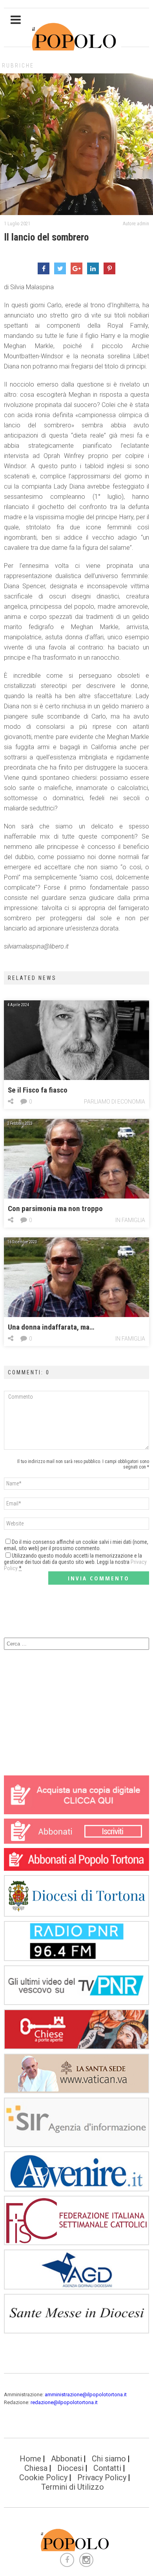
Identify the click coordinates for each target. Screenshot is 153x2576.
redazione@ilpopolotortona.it (64, 2402)
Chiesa (36, 2468)
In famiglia (130, 1220)
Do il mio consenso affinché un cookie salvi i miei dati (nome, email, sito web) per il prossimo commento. (76, 1545)
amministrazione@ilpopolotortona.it (86, 2394)
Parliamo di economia (115, 1102)
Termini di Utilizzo (73, 2487)
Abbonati (66, 2459)
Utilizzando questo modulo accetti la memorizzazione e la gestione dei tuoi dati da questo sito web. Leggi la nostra (75, 1562)
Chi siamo (109, 2459)
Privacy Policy (102, 2477)
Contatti (107, 2468)
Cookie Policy (43, 2477)
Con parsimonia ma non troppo (55, 1209)
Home (30, 2459)
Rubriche (18, 66)
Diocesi (70, 2468)
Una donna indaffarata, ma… (51, 1327)
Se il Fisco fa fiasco (38, 1090)
